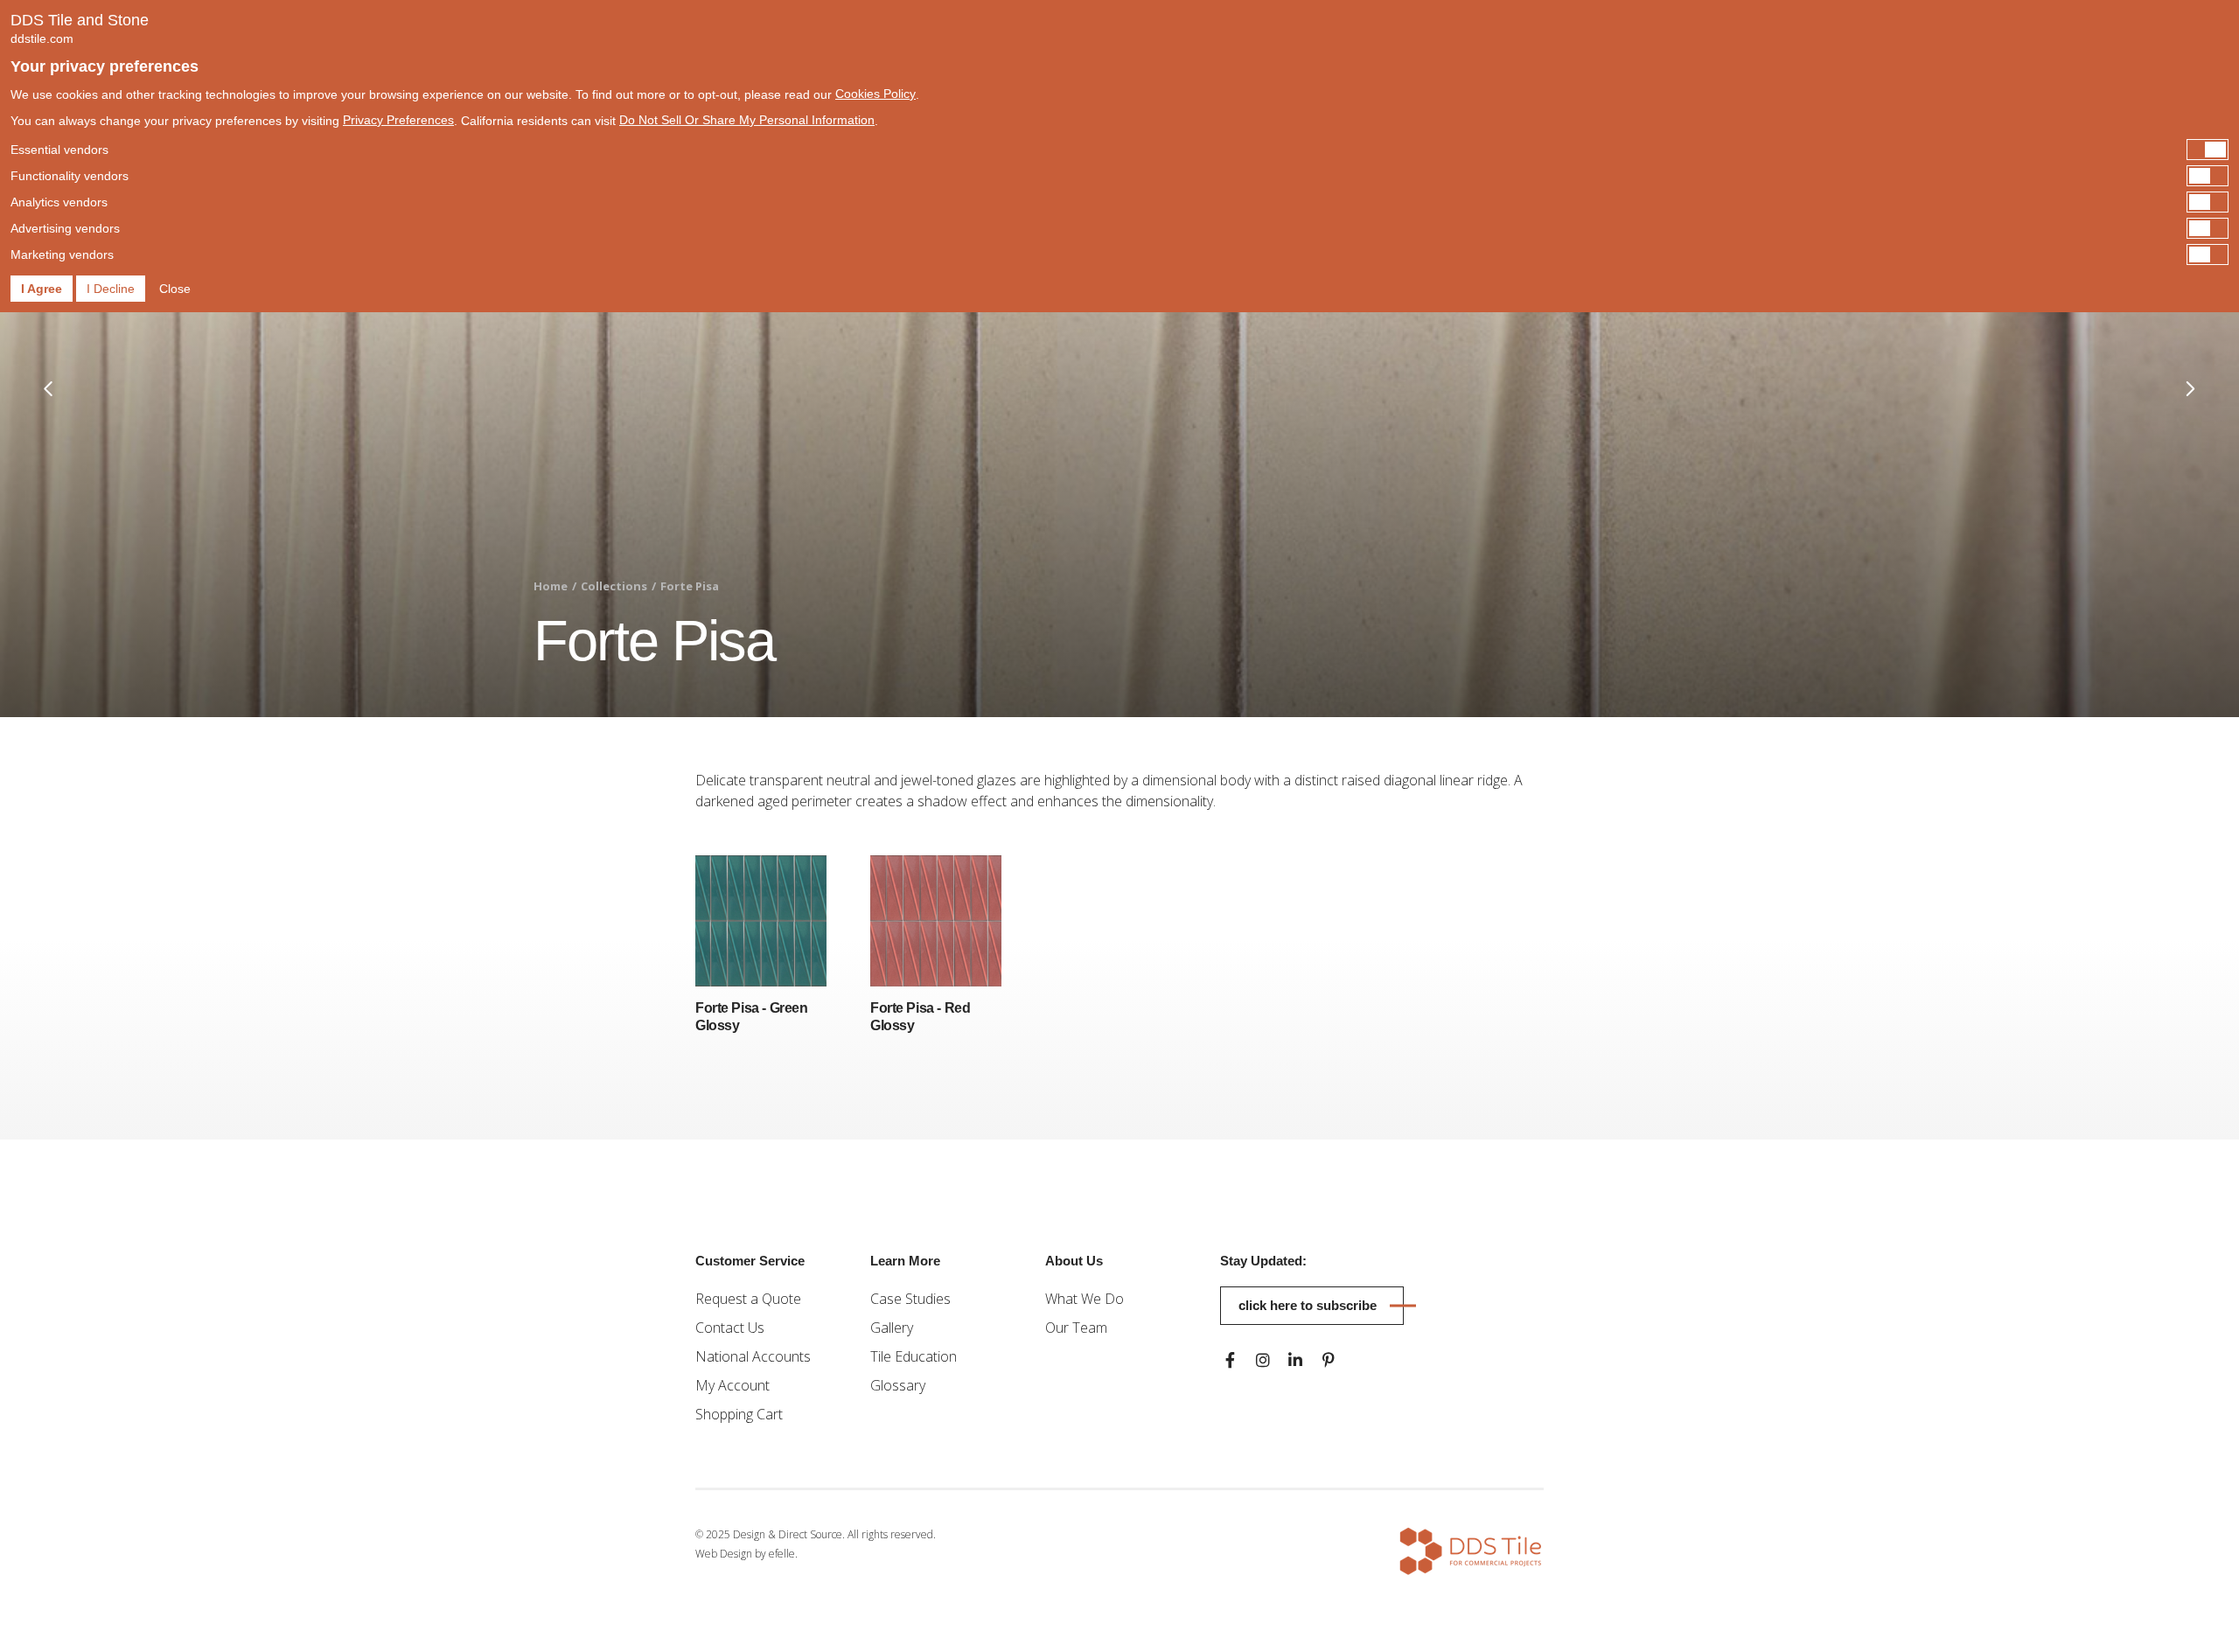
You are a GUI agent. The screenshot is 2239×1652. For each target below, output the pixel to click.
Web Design (724, 1554)
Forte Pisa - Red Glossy (920, 1017)
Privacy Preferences (398, 120)
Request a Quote (748, 1299)
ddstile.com (42, 38)
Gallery (892, 1328)
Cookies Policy (875, 94)
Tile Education (914, 1356)
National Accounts (753, 1356)
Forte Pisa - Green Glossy (751, 1017)
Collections (614, 586)
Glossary (898, 1385)
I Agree (42, 289)
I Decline (111, 289)
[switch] (1119, 150)
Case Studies (910, 1299)
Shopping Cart (739, 1414)
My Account (732, 1385)
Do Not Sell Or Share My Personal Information (747, 120)
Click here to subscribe (1308, 1305)
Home (551, 586)
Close (175, 289)
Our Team (1076, 1328)
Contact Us (730, 1328)
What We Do (1085, 1299)
